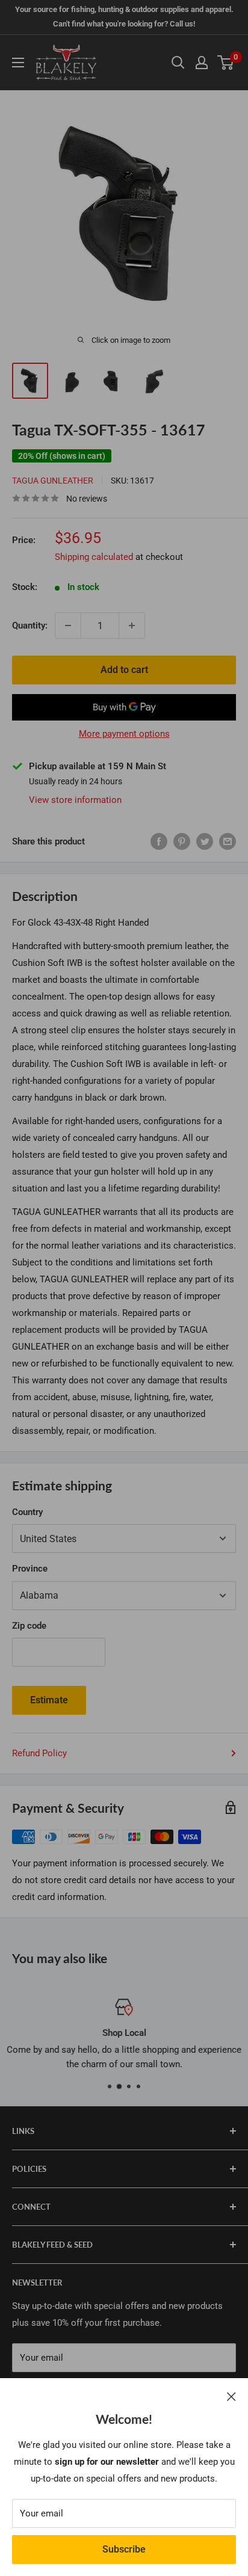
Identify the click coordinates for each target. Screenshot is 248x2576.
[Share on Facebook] (159, 841)
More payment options (124, 734)
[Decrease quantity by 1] (68, 626)
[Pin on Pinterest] (182, 841)
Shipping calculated (94, 557)
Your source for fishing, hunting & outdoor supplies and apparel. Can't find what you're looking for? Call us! (124, 17)
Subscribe (124, 2549)
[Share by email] (228, 841)
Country (27, 1512)
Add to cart (124, 670)
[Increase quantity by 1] (132, 626)
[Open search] (178, 63)
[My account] (202, 63)
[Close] (231, 2396)
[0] (226, 63)
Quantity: (30, 626)
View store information (75, 800)
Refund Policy (39, 1753)
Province (30, 1569)
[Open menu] (18, 63)
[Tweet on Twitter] (205, 841)
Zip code (29, 1626)
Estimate (49, 1700)
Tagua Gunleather (53, 481)
